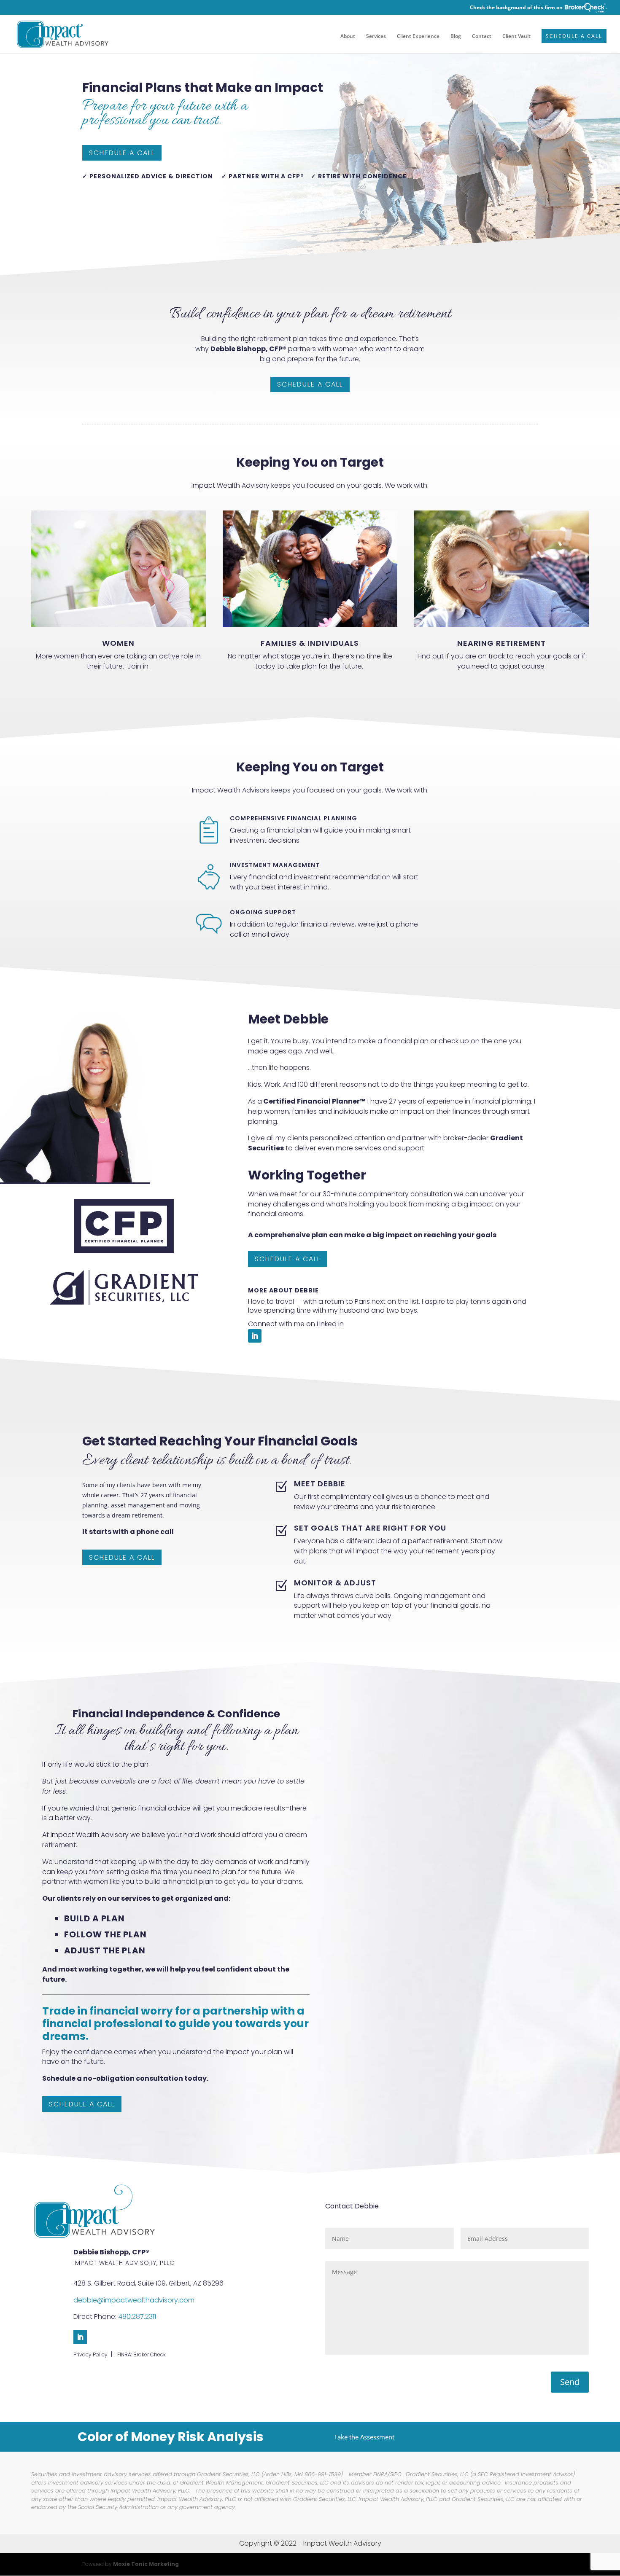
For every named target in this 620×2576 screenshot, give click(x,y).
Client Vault (516, 36)
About (348, 36)
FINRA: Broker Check (142, 2354)
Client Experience (418, 36)
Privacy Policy (90, 2354)
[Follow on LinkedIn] (255, 1336)
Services (376, 36)
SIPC (396, 2474)
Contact (482, 36)
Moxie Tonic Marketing (146, 2564)
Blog (456, 36)
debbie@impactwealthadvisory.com (134, 2300)
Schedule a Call (574, 36)
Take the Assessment (364, 2437)
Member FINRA (368, 2474)
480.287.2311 (137, 2317)
